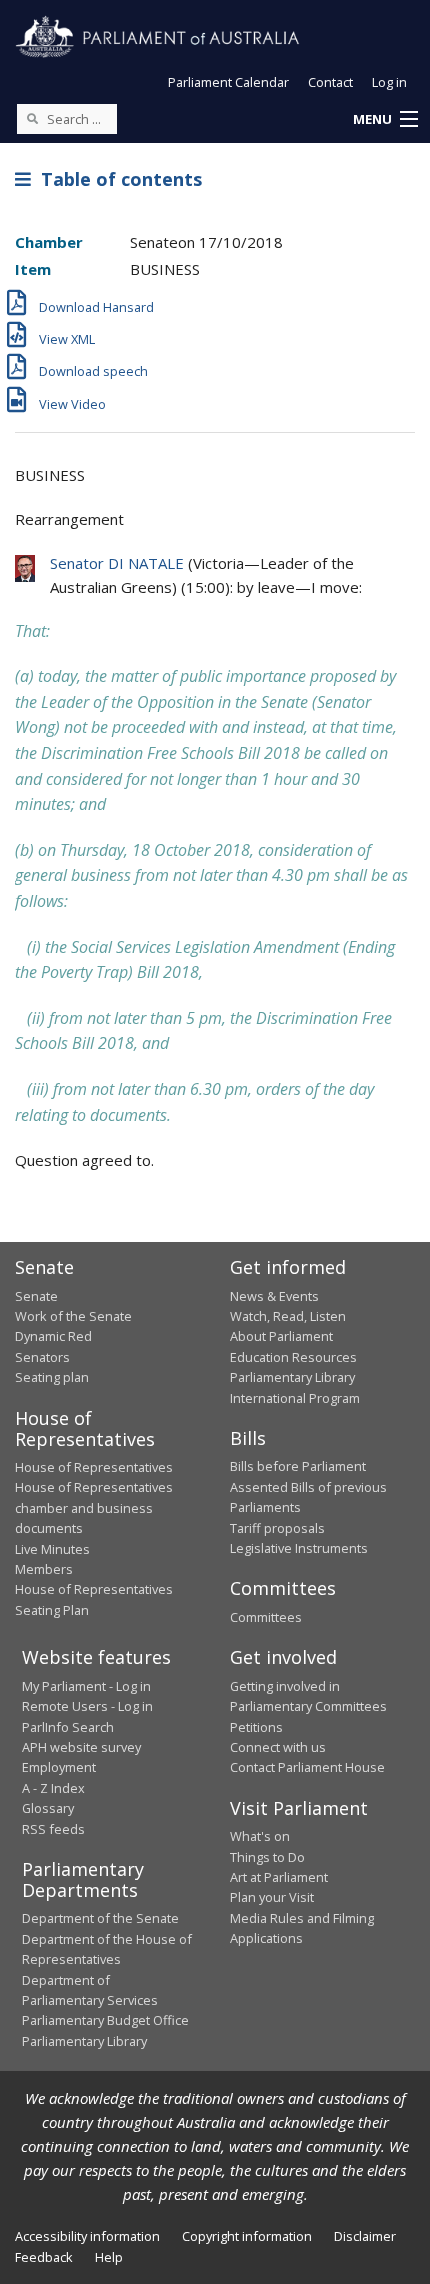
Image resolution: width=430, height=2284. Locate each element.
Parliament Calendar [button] (228, 82)
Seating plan (52, 1377)
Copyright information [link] (247, 2236)
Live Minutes (52, 1549)
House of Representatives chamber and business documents (94, 1507)
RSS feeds (53, 1829)
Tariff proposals (277, 1528)
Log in (389, 82)
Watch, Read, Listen (288, 1316)
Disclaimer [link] (365, 2236)
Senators (42, 1357)
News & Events (274, 1296)
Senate (36, 1296)
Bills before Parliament (298, 1466)
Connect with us (278, 1747)
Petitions (256, 1727)
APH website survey (81, 1747)
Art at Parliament (279, 1877)
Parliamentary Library (292, 1377)
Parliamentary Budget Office (105, 2020)
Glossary (48, 1808)
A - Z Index (53, 1788)
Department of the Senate (100, 1918)
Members (44, 1569)
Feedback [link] (44, 2257)
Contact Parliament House (307, 1767)
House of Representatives (94, 1467)
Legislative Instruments (299, 1548)
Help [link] (109, 2257)
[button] (385, 120)
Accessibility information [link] (87, 2236)
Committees (266, 1617)
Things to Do (267, 1857)
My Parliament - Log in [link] (86, 1686)
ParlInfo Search (68, 1727)
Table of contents (116, 179)
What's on (260, 1836)
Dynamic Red (53, 1336)
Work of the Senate (73, 1316)
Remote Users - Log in (87, 1706)
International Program (295, 1398)
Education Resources (293, 1357)
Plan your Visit (272, 1897)
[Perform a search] (32, 118)
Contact (330, 82)
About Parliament (281, 1336)
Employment (59, 1767)
